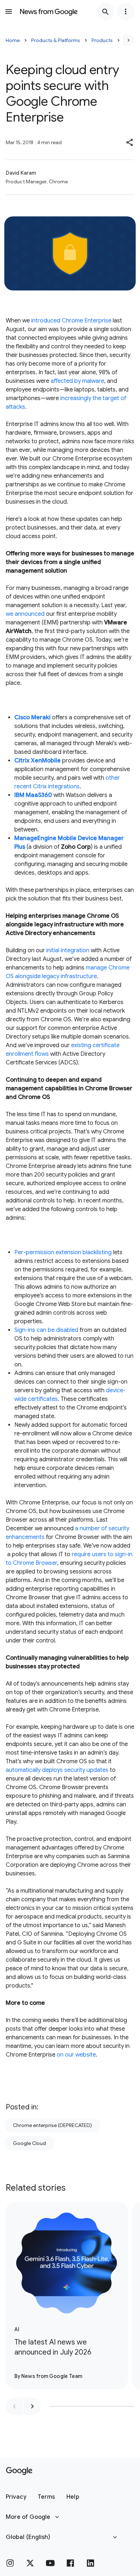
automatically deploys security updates (57, 1770)
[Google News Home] (49, 12)
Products (102, 40)
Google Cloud (29, 2143)
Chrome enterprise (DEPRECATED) (52, 2125)
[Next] (129, 40)
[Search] (106, 12)
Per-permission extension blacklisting (63, 1252)
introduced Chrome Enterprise (71, 321)
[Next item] (32, 2406)
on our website (76, 2055)
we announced (25, 614)
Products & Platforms (56, 40)
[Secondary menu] (126, 12)
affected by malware (77, 381)
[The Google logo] (19, 2471)
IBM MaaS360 (33, 795)
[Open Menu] (9, 12)
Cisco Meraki (32, 718)
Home (13, 40)
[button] (130, 142)
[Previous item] (14, 2406)
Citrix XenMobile (38, 761)
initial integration (68, 950)
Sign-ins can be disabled (46, 1330)
